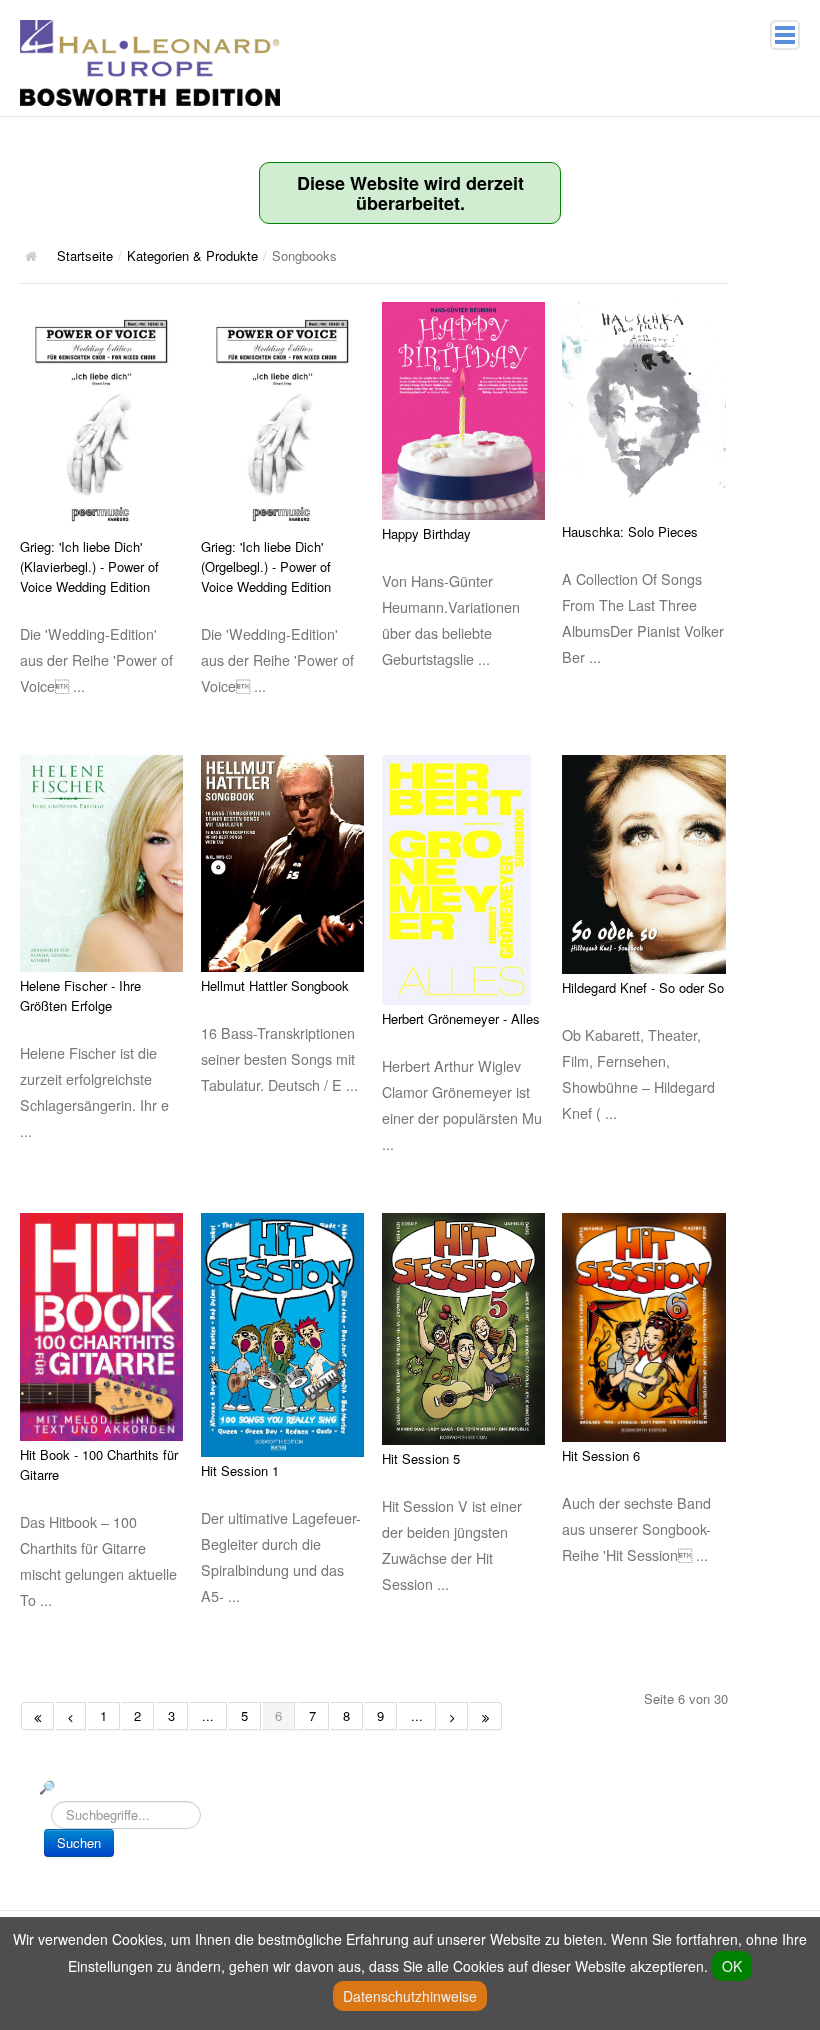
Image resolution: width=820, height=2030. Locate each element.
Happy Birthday (426, 533)
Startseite (85, 255)
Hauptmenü (785, 35)
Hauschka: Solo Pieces (630, 531)
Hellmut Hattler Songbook (275, 985)
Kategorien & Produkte (192, 255)
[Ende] (486, 1716)
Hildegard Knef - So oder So (643, 987)
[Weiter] (453, 1716)
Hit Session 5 (421, 1458)
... (208, 1715)
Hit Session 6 (601, 1455)
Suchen (79, 1842)
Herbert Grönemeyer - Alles (461, 1018)
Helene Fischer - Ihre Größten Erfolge (80, 995)
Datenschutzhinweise (410, 1996)
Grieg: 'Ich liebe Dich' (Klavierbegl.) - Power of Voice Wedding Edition (89, 566)
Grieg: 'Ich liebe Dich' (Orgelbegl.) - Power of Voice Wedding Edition (266, 566)
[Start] (37, 1716)
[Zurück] (71, 1716)
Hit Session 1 (240, 1470)
